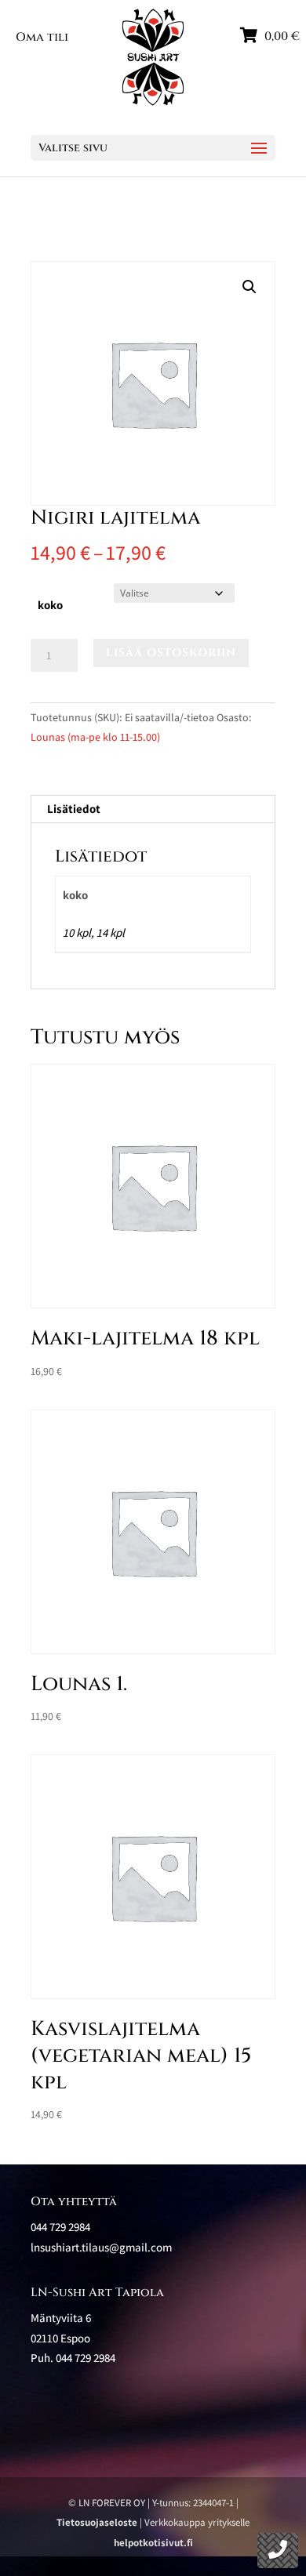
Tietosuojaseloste (97, 2522)
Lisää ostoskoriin (171, 653)
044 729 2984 (86, 2358)
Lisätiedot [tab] (74, 809)
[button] (250, 287)
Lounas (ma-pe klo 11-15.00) (95, 737)
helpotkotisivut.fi (153, 2543)
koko (50, 605)
